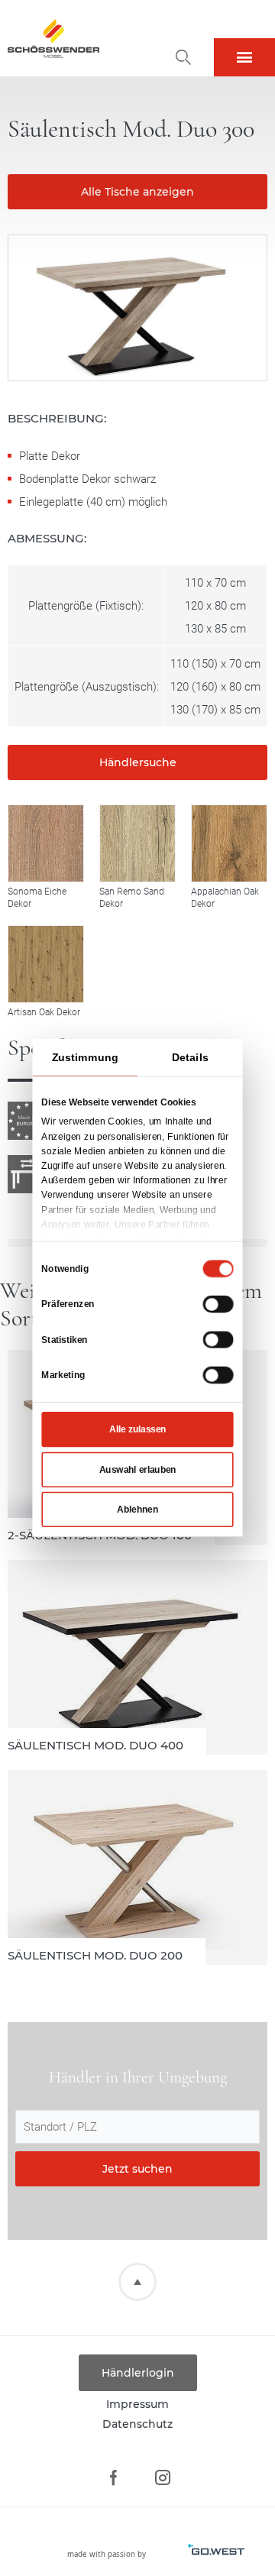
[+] (46, 843)
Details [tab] (190, 1057)
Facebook (113, 2478)
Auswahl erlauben (138, 1470)
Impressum (137, 2404)
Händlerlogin (138, 2373)
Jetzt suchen (137, 2169)
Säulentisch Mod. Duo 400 (137, 1657)
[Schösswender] (53, 38)
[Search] (183, 57)
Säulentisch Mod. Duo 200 (137, 1867)
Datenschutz (137, 2424)
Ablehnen (137, 1510)
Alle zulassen (137, 1429)
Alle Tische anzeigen (137, 192)
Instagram (162, 2478)
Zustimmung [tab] (85, 1057)
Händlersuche (138, 762)
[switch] (218, 1304)
